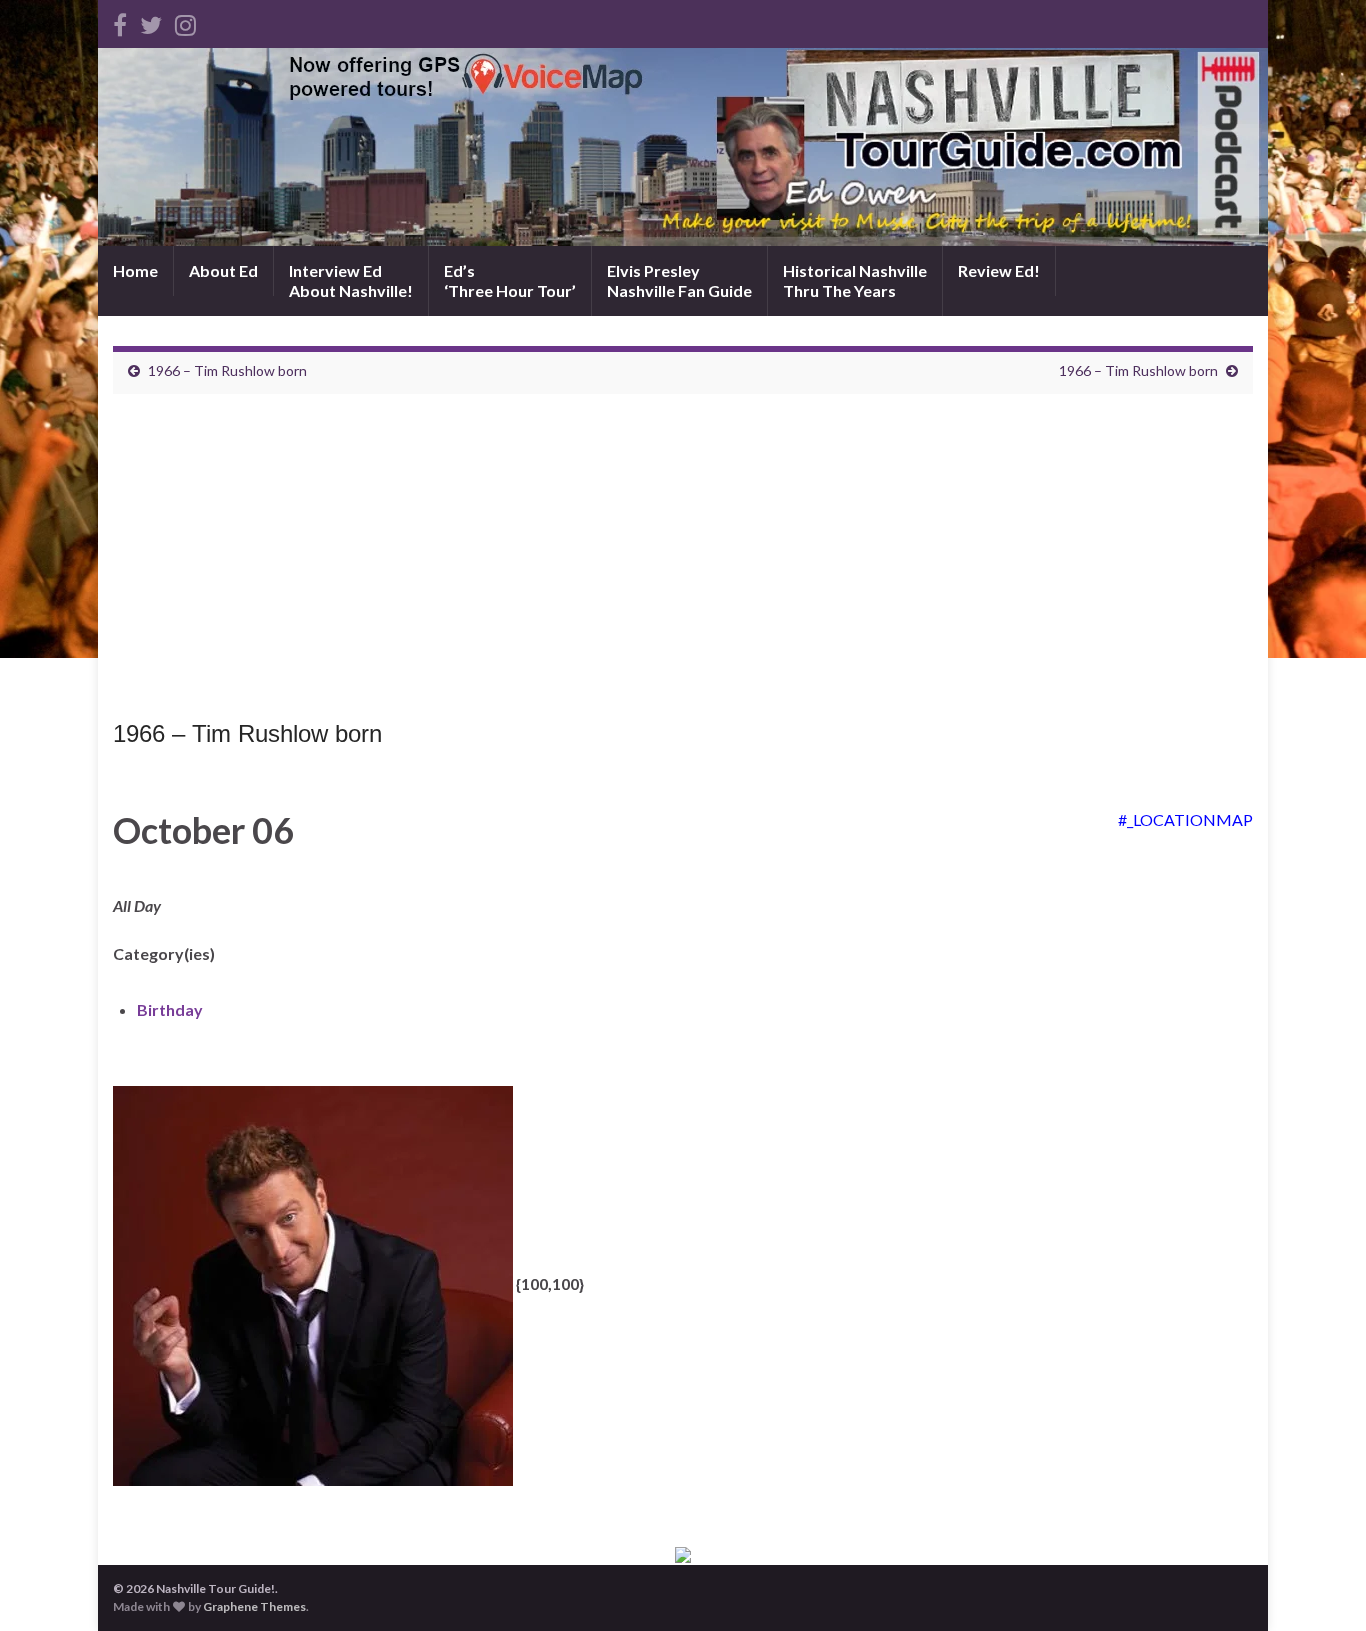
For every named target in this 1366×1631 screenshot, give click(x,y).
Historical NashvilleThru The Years (855, 280)
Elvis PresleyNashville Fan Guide (679, 280)
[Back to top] (1321, 1586)
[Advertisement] (683, 562)
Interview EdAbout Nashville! (351, 280)
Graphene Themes (254, 1606)
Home (135, 270)
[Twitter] (151, 21)
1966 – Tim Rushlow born (227, 370)
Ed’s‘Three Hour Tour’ (510, 280)
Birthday (170, 1009)
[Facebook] (120, 21)
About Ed (223, 270)
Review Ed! (999, 270)
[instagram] (185, 21)
